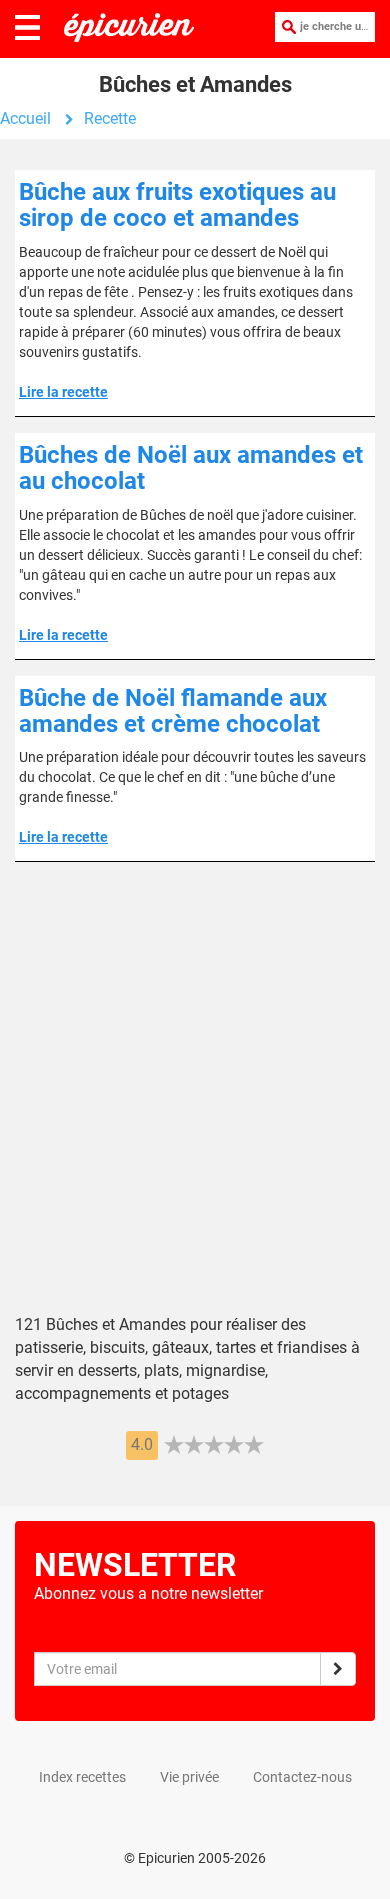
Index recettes (82, 1777)
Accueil (25, 118)
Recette (110, 118)
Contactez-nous (302, 1777)
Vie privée (189, 1777)
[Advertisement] (195, 1103)
